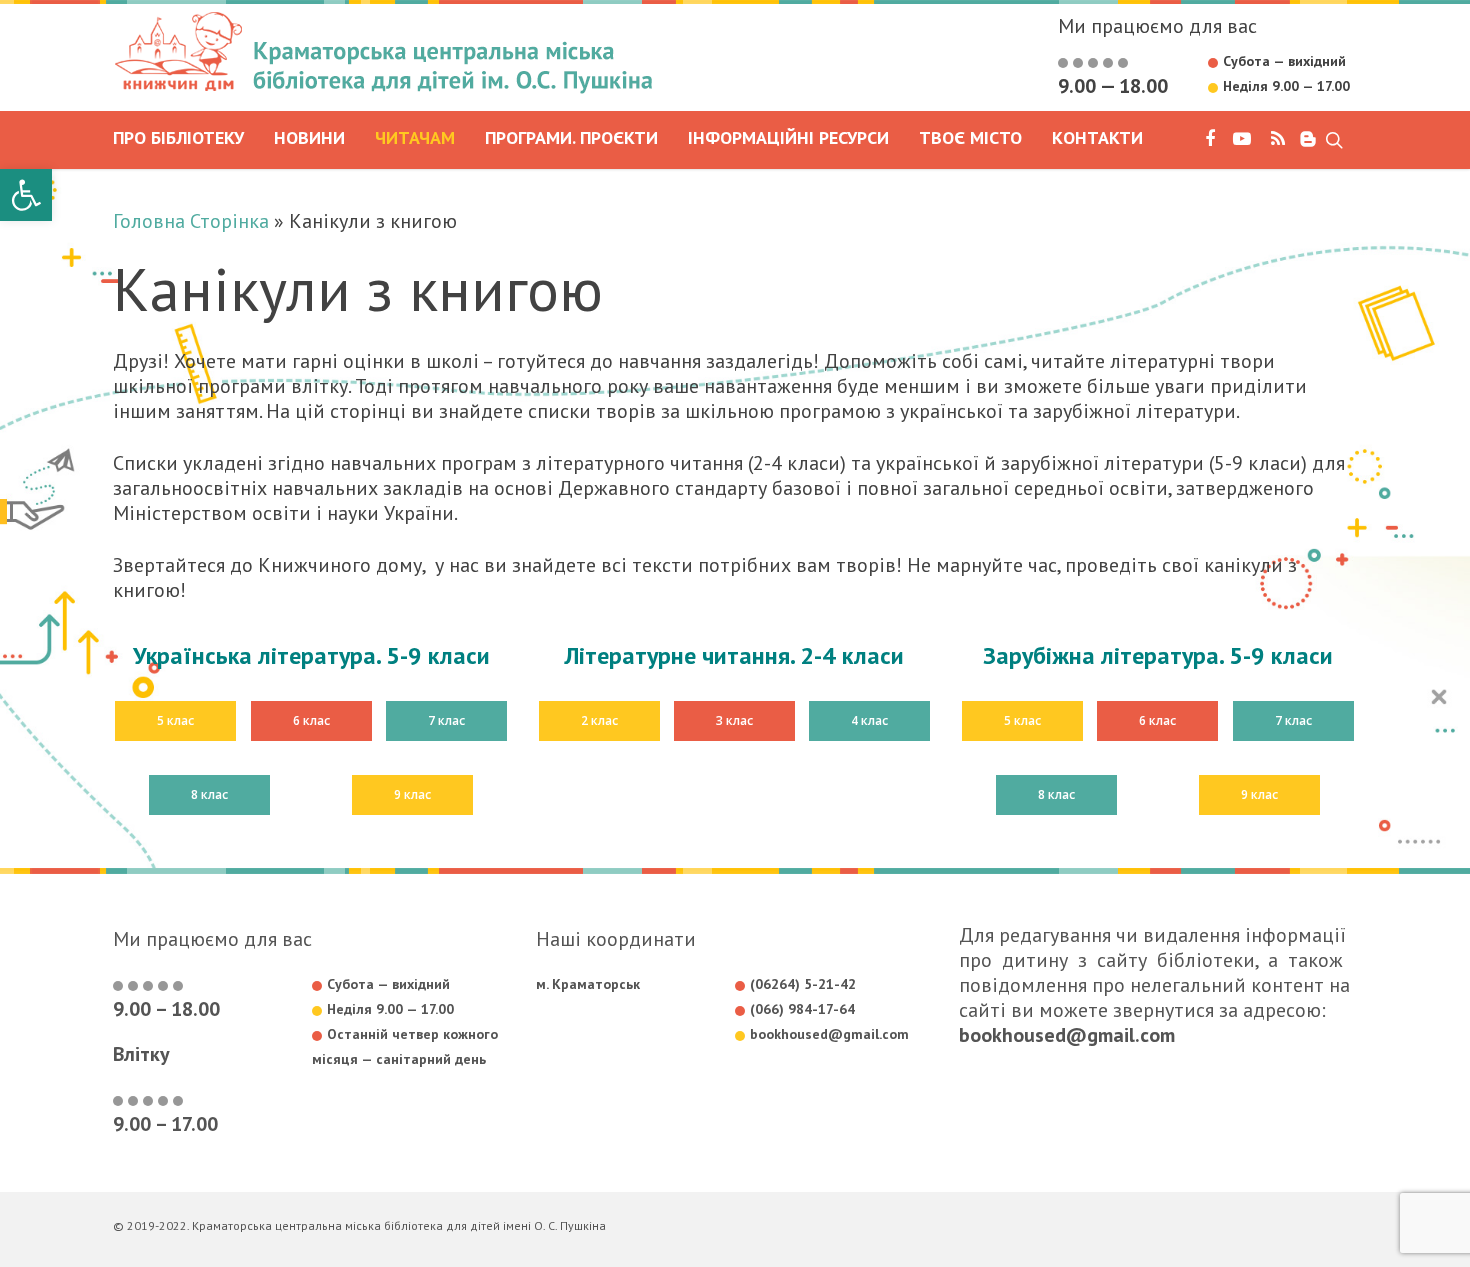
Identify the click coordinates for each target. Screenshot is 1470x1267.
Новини (309, 139)
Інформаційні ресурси (788, 139)
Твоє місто (970, 139)
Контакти (1097, 139)
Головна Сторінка (191, 221)
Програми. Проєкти (571, 139)
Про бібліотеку (178, 139)
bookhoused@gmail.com (1067, 1035)
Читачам (415, 139)
